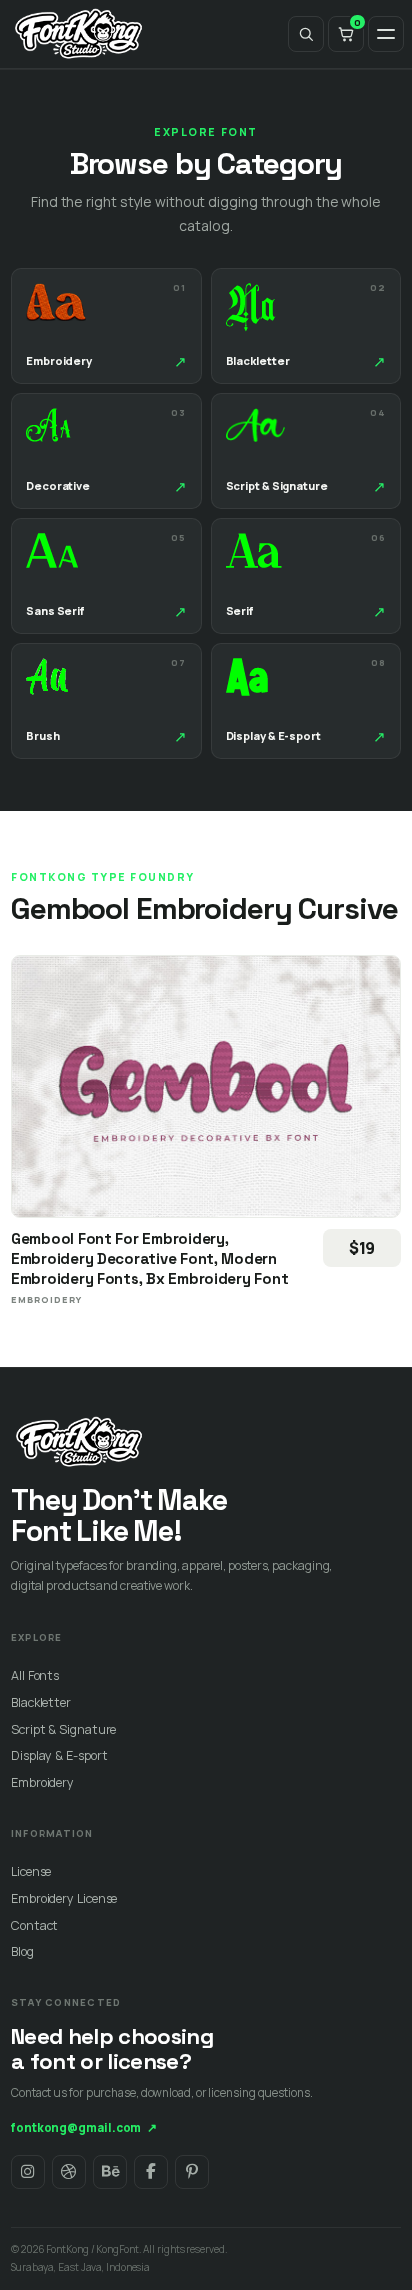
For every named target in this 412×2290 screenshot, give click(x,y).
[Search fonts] (306, 34)
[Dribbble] (69, 2172)
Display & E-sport (59, 1755)
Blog (22, 1951)
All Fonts (35, 1675)
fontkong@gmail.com (84, 2127)
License (31, 1871)
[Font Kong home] (79, 34)
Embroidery (42, 1782)
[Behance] (110, 2172)
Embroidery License (64, 1898)
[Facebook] (151, 2172)
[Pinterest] (192, 2172)
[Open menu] (386, 34)
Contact (34, 1925)
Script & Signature (63, 1729)
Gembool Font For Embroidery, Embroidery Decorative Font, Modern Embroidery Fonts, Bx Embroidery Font (149, 1258)
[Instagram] (28, 2172)
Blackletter (41, 1702)
